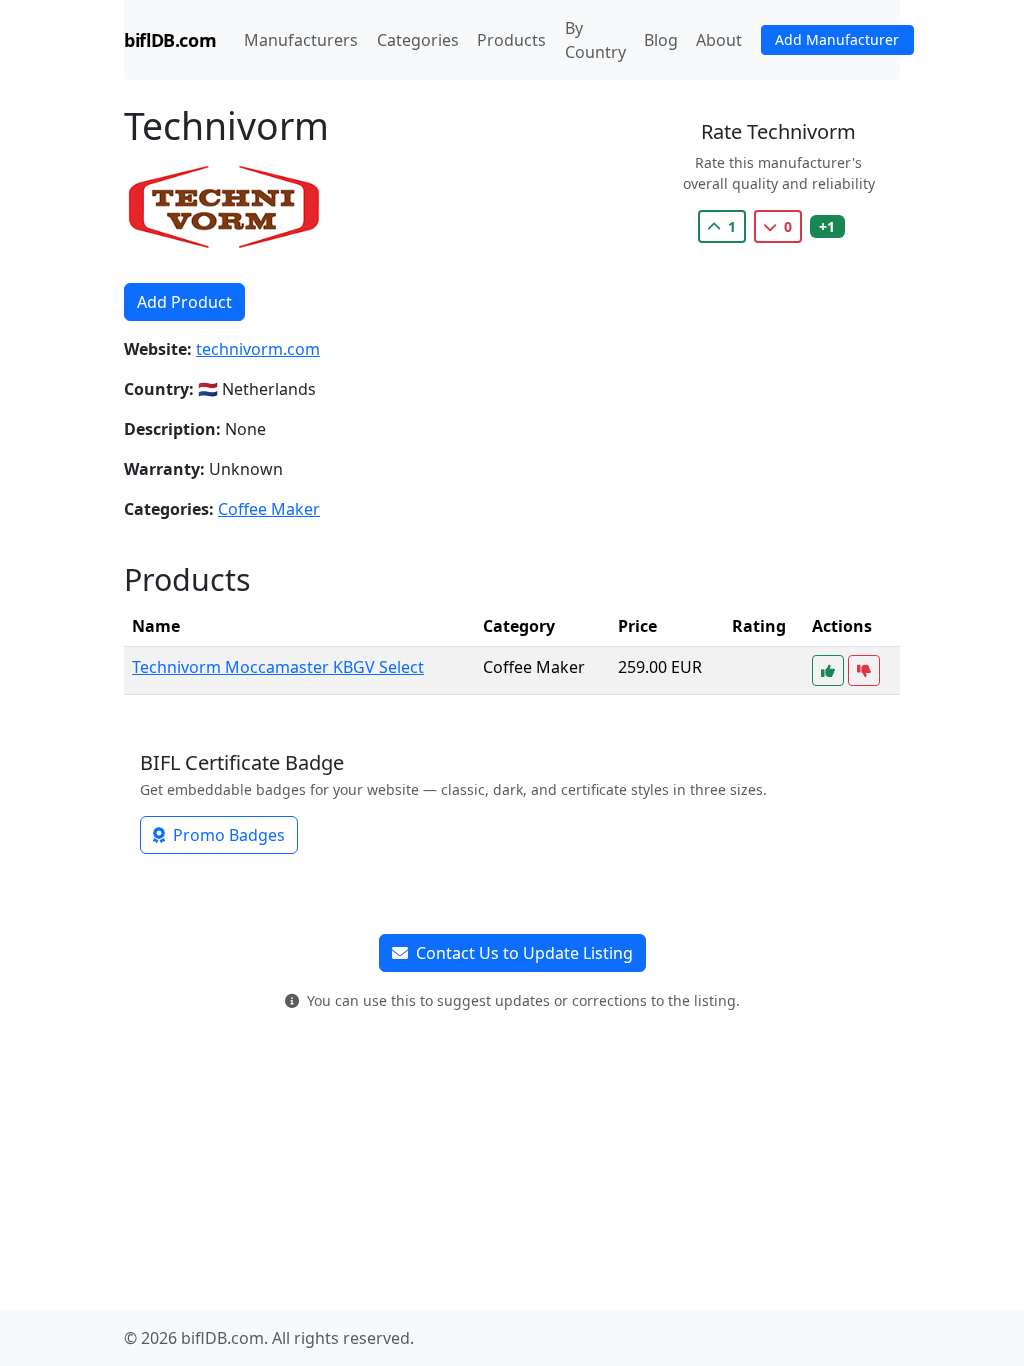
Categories (422, 39)
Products (511, 40)
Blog (661, 40)
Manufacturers (301, 40)
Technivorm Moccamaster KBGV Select (278, 667)
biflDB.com (170, 40)
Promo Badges (227, 835)
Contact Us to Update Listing (522, 953)
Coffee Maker (269, 509)
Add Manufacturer (837, 39)
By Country (595, 40)
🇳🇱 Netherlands (257, 389)
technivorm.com (258, 349)
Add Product (184, 302)
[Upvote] (828, 670)
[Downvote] (864, 670)
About (719, 40)
